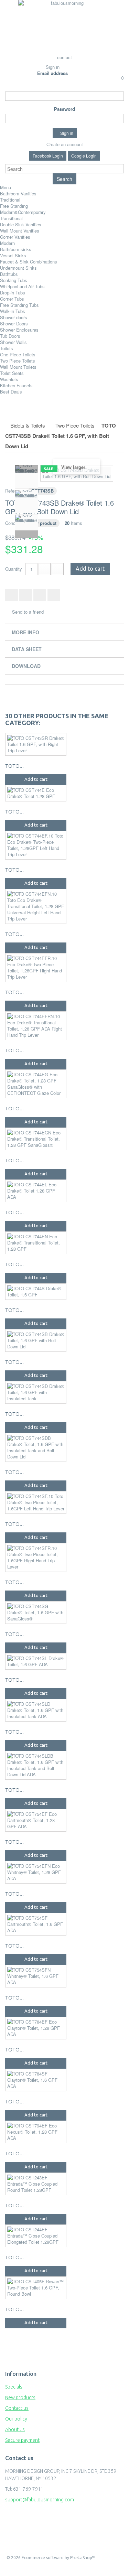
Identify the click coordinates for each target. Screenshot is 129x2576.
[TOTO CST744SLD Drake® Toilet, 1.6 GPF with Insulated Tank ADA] (36, 1710)
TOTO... (14, 766)
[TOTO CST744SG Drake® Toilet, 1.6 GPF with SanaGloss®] (36, 1613)
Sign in (53, 67)
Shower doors (14, 317)
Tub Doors (10, 336)
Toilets (7, 348)
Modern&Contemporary (23, 212)
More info (25, 632)
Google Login (84, 156)
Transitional (11, 218)
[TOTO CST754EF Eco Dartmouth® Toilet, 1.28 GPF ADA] (36, 1820)
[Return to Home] (13, 415)
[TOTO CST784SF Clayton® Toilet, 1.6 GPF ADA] (36, 2080)
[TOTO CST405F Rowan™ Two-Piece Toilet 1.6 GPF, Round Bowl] (36, 2288)
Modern (7, 243)
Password (64, 109)
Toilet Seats (12, 373)
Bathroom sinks (16, 249)
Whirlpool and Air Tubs (22, 286)
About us (15, 2429)
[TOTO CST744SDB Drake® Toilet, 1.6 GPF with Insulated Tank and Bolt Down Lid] (36, 1447)
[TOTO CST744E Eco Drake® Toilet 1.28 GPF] (36, 793)
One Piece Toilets (18, 354)
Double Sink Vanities (21, 224)
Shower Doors (14, 324)
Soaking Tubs (14, 280)
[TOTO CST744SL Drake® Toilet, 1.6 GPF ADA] (36, 1661)
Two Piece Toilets (18, 361)
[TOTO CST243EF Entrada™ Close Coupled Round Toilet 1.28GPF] (36, 2184)
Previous (26, 469)
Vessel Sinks (13, 255)
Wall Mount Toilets (18, 367)
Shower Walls (13, 342)
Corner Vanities (15, 237)
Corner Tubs (12, 299)
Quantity (14, 569)
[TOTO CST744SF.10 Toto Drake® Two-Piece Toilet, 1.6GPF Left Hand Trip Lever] (36, 1502)
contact (64, 57)
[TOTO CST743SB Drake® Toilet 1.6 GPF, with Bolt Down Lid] (26, 477)
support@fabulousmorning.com (40, 2500)
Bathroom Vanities (18, 193)
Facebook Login (48, 156)
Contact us (17, 2408)
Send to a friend (28, 612)
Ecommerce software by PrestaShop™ (58, 2558)
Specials (14, 2387)
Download (26, 666)
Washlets (9, 379)
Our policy (16, 2419)
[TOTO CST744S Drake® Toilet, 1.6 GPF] (36, 1292)
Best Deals (11, 392)
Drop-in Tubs (13, 293)
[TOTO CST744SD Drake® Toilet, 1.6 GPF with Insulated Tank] (36, 1392)
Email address (52, 73)
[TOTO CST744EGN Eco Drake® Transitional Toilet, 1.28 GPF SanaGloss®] (36, 1139)
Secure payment (22, 2440)
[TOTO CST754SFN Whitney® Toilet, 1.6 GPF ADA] (36, 1976)
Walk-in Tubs (13, 311)
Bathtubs (9, 274)
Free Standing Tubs (19, 305)
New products (20, 2397)
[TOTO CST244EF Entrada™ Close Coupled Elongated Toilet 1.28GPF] (36, 2236)
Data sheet (27, 649)
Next (26, 534)
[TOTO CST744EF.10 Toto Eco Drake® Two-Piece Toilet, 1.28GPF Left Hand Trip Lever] (36, 845)
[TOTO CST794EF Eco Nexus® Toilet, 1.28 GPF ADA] (36, 2132)
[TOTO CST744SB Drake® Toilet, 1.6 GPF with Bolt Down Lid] (36, 1340)
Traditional (10, 200)
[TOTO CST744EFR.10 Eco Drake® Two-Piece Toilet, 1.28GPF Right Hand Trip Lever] (36, 968)
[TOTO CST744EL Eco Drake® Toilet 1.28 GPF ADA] (36, 1191)
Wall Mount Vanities (20, 231)
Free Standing (14, 206)
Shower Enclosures (19, 330)
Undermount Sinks (18, 268)
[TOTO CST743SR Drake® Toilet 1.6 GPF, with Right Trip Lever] (36, 744)
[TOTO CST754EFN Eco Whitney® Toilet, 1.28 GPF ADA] (36, 1872)
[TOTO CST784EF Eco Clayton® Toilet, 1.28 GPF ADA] (36, 2028)
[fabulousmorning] (65, 26)
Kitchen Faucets (16, 385)
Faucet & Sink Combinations (29, 262)
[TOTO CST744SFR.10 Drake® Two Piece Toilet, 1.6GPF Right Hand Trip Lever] (36, 1558)
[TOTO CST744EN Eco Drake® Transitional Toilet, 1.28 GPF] (36, 1243)
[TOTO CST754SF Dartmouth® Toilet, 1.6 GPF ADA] (36, 1924)
